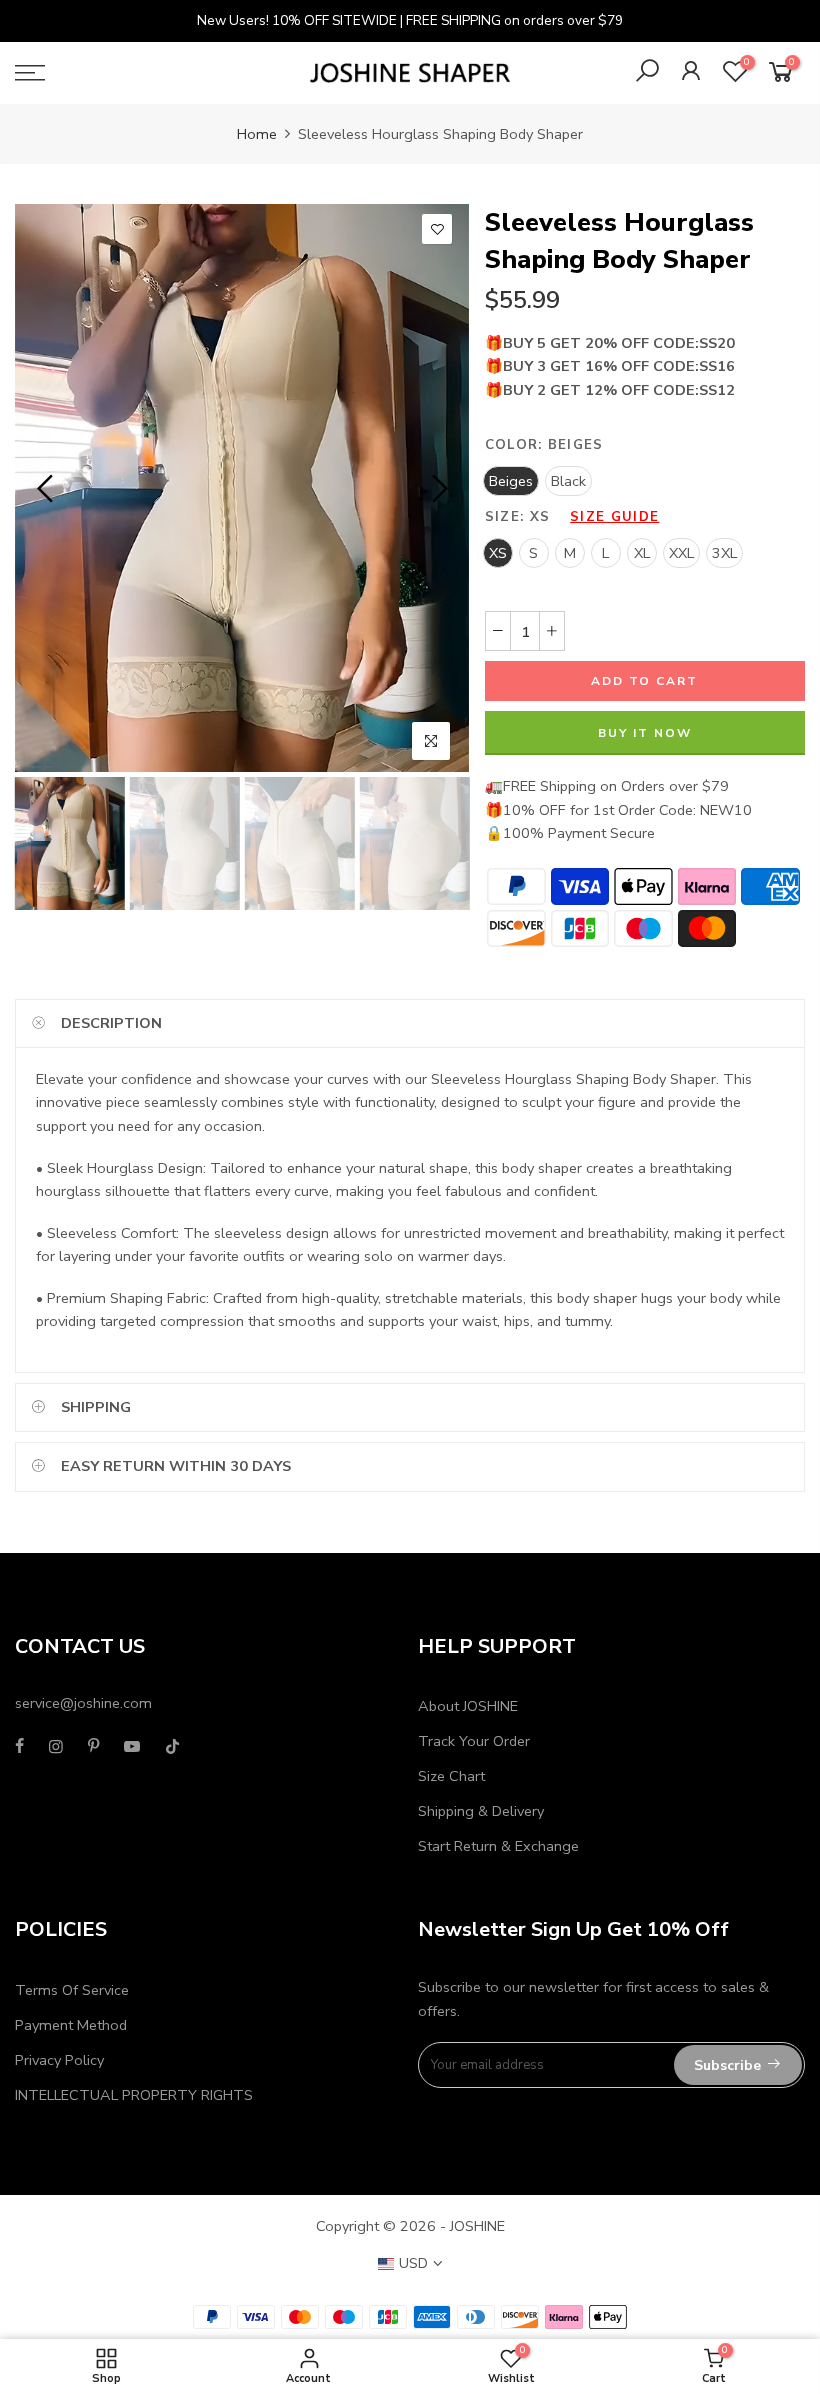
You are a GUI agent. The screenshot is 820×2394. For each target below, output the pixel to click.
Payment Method (71, 2025)
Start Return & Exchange (498, 1846)
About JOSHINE (468, 1706)
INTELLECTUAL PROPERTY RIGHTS (134, 2095)
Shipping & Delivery (481, 1811)
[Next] (437, 488)
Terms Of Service (72, 1990)
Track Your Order (474, 1741)
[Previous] (47, 488)
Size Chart (451, 1776)
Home (257, 134)
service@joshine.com (83, 1703)
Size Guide (614, 517)
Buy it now (645, 733)
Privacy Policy (59, 2060)
